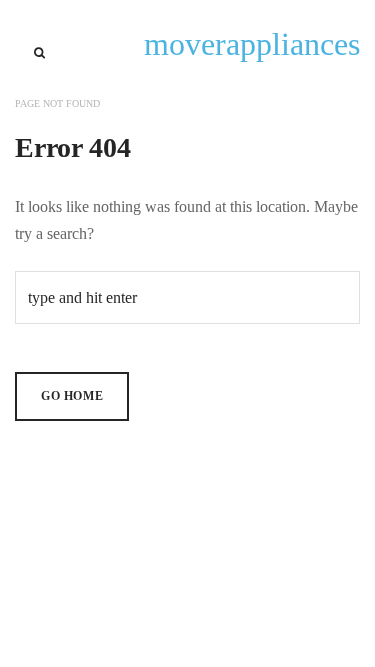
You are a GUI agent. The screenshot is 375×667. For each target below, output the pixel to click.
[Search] (39, 53)
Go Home (72, 396)
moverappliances (252, 44)
